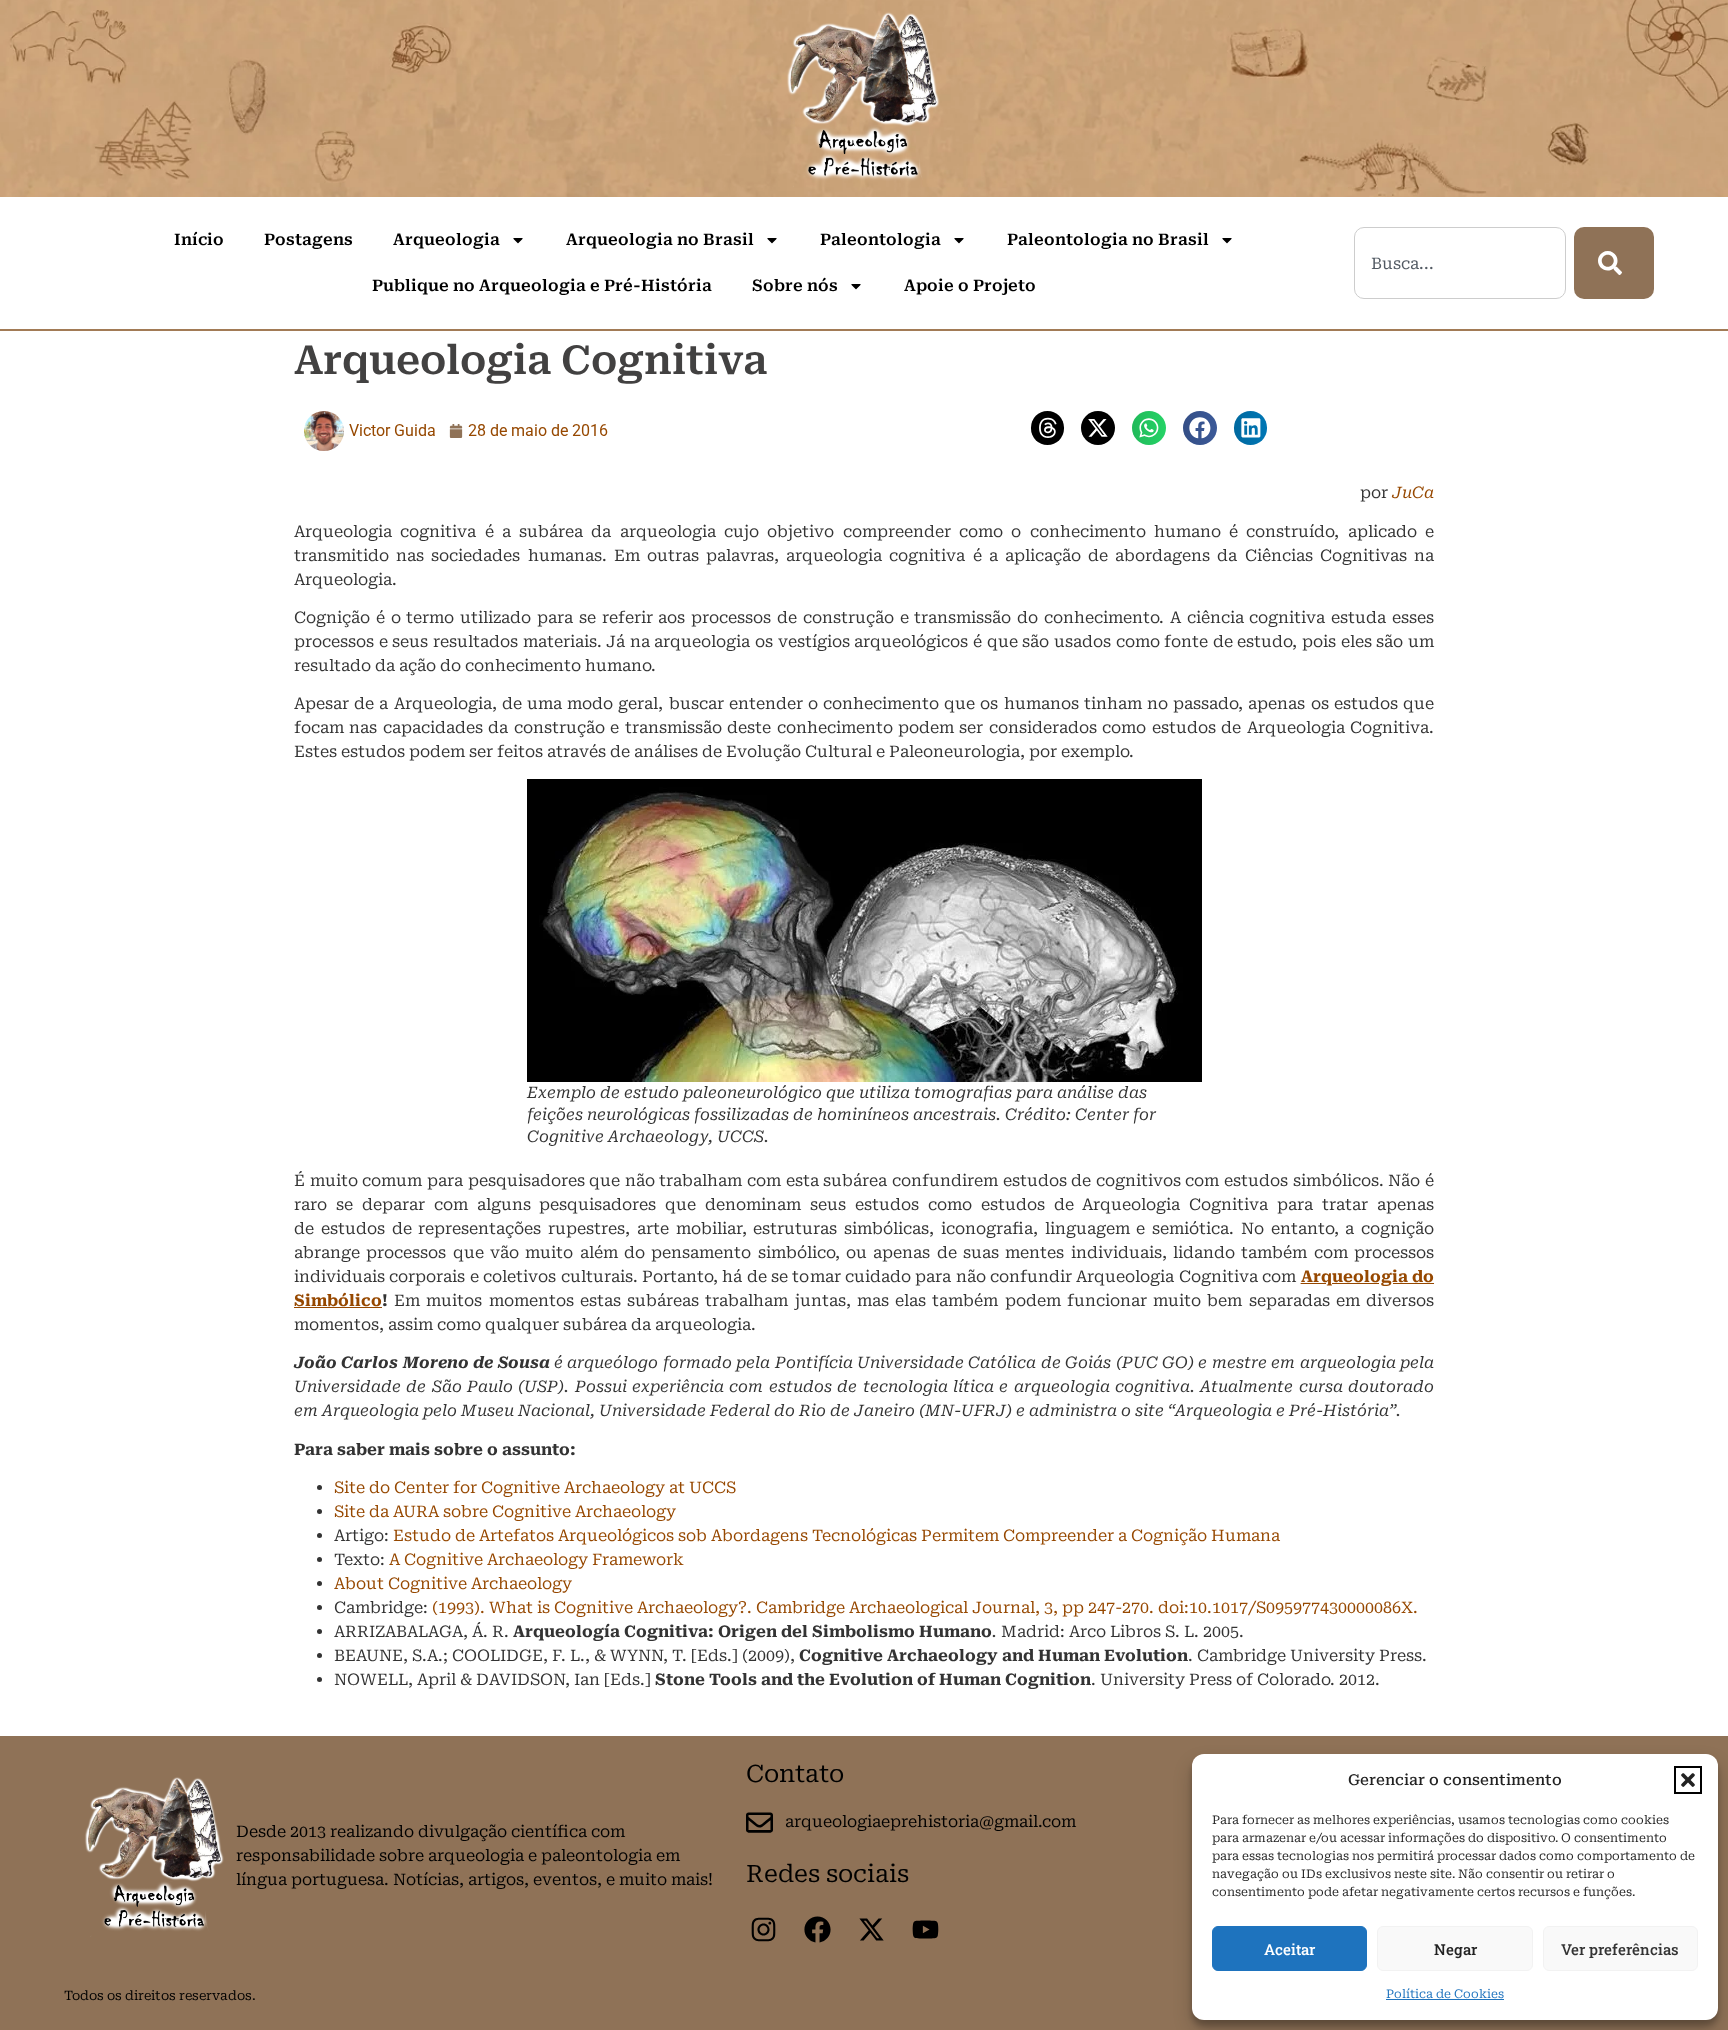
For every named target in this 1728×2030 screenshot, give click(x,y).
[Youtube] (925, 1929)
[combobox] (1460, 263)
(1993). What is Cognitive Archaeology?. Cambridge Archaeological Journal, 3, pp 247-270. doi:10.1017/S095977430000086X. (925, 1607)
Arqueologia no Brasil (660, 239)
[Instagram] (763, 1929)
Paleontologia (880, 239)
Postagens (308, 239)
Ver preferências (1620, 1949)
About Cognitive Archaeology (453, 1583)
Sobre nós (795, 285)
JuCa (1413, 492)
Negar (1455, 1949)
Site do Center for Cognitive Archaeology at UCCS (535, 1487)
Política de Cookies (1445, 1994)
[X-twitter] (871, 1929)
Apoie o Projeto (970, 285)
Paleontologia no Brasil (1108, 239)
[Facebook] (817, 1929)
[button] (1688, 1780)
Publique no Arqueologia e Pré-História (542, 285)
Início (199, 239)
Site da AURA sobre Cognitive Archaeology (505, 1511)
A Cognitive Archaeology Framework (536, 1559)
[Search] (1614, 263)
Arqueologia (446, 239)
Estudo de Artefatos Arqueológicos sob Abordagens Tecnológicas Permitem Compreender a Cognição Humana (836, 1535)
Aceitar (1289, 1949)
